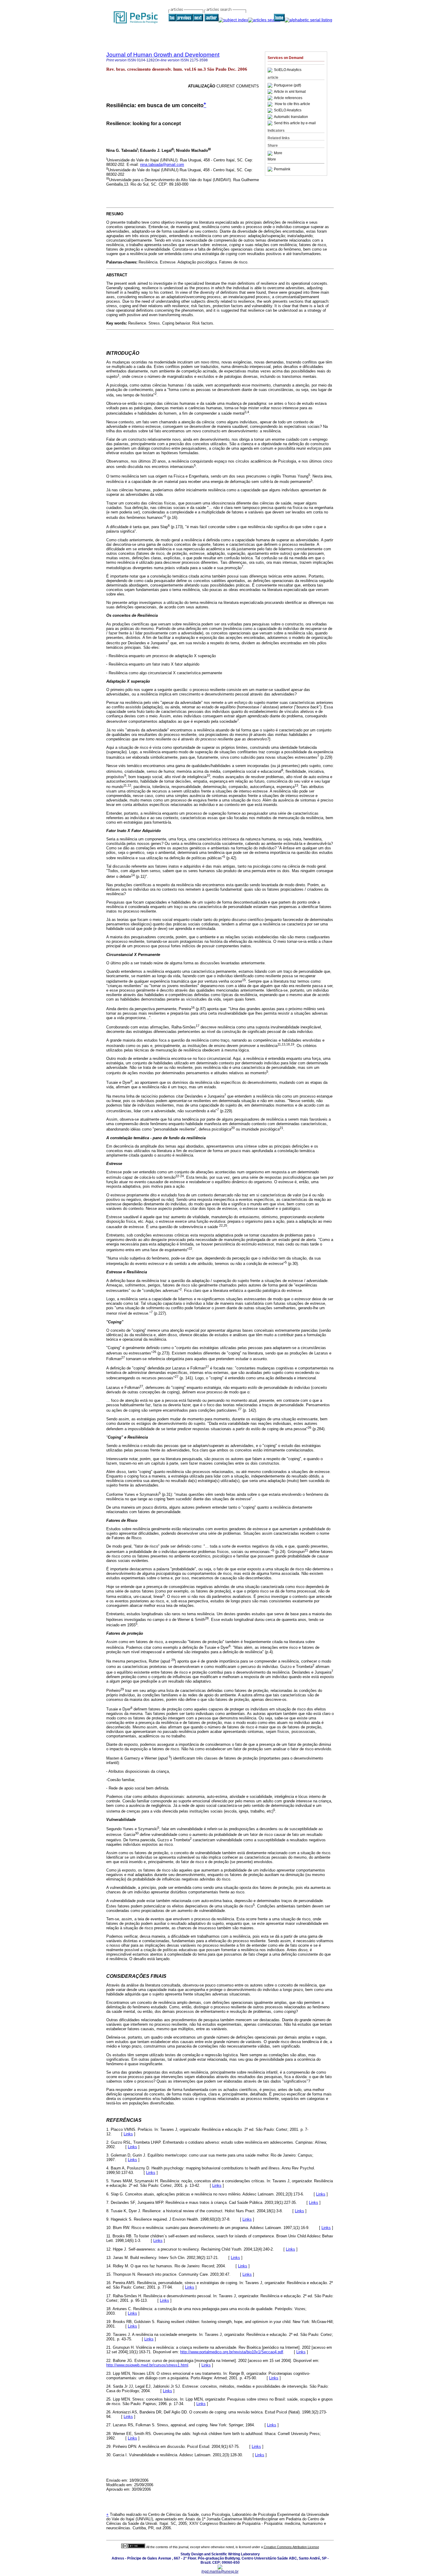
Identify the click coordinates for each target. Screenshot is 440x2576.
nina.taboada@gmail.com (162, 165)
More (278, 153)
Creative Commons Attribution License (291, 2547)
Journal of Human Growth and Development (163, 55)
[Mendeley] (271, 153)
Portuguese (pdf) (287, 85)
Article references (288, 98)
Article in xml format (290, 92)
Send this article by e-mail (295, 123)
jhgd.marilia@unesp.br (220, 2572)
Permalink (282, 169)
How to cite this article (292, 104)
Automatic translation (291, 117)
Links (128, 2134)
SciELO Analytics (288, 70)
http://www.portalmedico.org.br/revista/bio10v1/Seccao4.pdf (232, 2352)
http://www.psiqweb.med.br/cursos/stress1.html (147, 2365)
